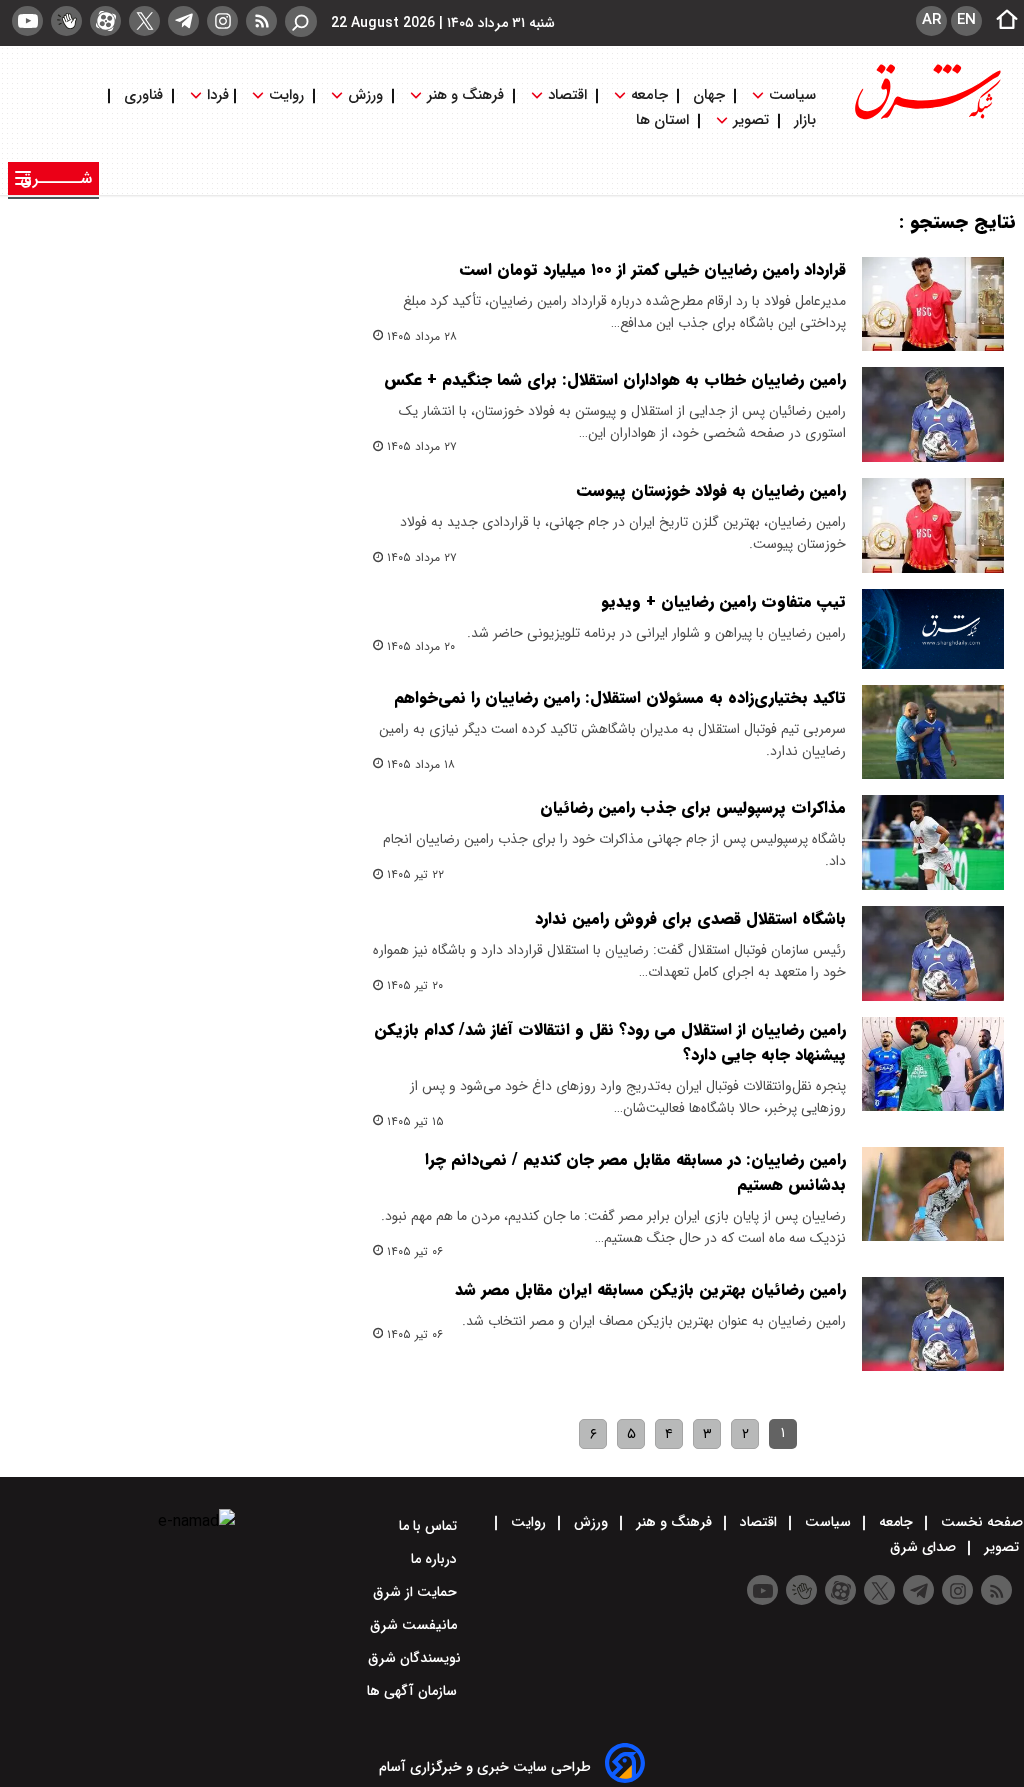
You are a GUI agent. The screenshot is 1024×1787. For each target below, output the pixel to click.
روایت (286, 95)
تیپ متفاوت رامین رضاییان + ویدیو (723, 601)
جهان (709, 95)
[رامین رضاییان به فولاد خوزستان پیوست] (933, 525)
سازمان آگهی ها (414, 1691)
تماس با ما (430, 1526)
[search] (301, 21)
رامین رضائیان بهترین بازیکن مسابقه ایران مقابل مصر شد (650, 1289)
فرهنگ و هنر (465, 95)
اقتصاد (567, 95)
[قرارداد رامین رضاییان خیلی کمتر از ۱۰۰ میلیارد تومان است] (933, 304)
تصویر (751, 120)
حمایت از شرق (417, 1592)
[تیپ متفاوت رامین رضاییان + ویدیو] (933, 629)
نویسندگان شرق (414, 1658)
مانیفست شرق (415, 1625)
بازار (805, 120)
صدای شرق (925, 1547)
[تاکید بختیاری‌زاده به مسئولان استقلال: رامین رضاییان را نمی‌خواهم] (933, 732)
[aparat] (105, 21)
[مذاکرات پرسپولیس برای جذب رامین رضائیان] (933, 842)
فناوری (143, 95)
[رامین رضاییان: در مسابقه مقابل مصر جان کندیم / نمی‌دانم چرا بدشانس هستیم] (933, 1194)
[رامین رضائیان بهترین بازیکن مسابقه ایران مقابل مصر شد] (933, 1324)
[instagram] (222, 21)
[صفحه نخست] (1001, 21)
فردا (216, 95)
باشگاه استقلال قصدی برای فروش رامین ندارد (690, 918)
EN (966, 20)
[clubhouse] (66, 21)
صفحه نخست (980, 1522)
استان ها (664, 120)
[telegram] (183, 21)
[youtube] (27, 21)
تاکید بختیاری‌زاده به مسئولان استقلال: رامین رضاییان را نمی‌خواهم (620, 697)
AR (931, 20)
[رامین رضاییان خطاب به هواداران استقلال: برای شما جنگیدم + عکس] (933, 414)
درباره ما (436, 1559)
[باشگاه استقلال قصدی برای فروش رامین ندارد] (933, 953)
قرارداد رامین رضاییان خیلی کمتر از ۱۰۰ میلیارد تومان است (653, 269)
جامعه (649, 95)
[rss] (261, 21)
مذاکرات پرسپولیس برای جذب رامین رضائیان (693, 807)
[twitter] (144, 21)
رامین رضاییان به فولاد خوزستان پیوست (711, 490)
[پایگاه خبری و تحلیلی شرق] (926, 117)
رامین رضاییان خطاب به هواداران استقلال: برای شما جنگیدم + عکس (615, 379)
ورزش (365, 95)
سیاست (792, 95)
